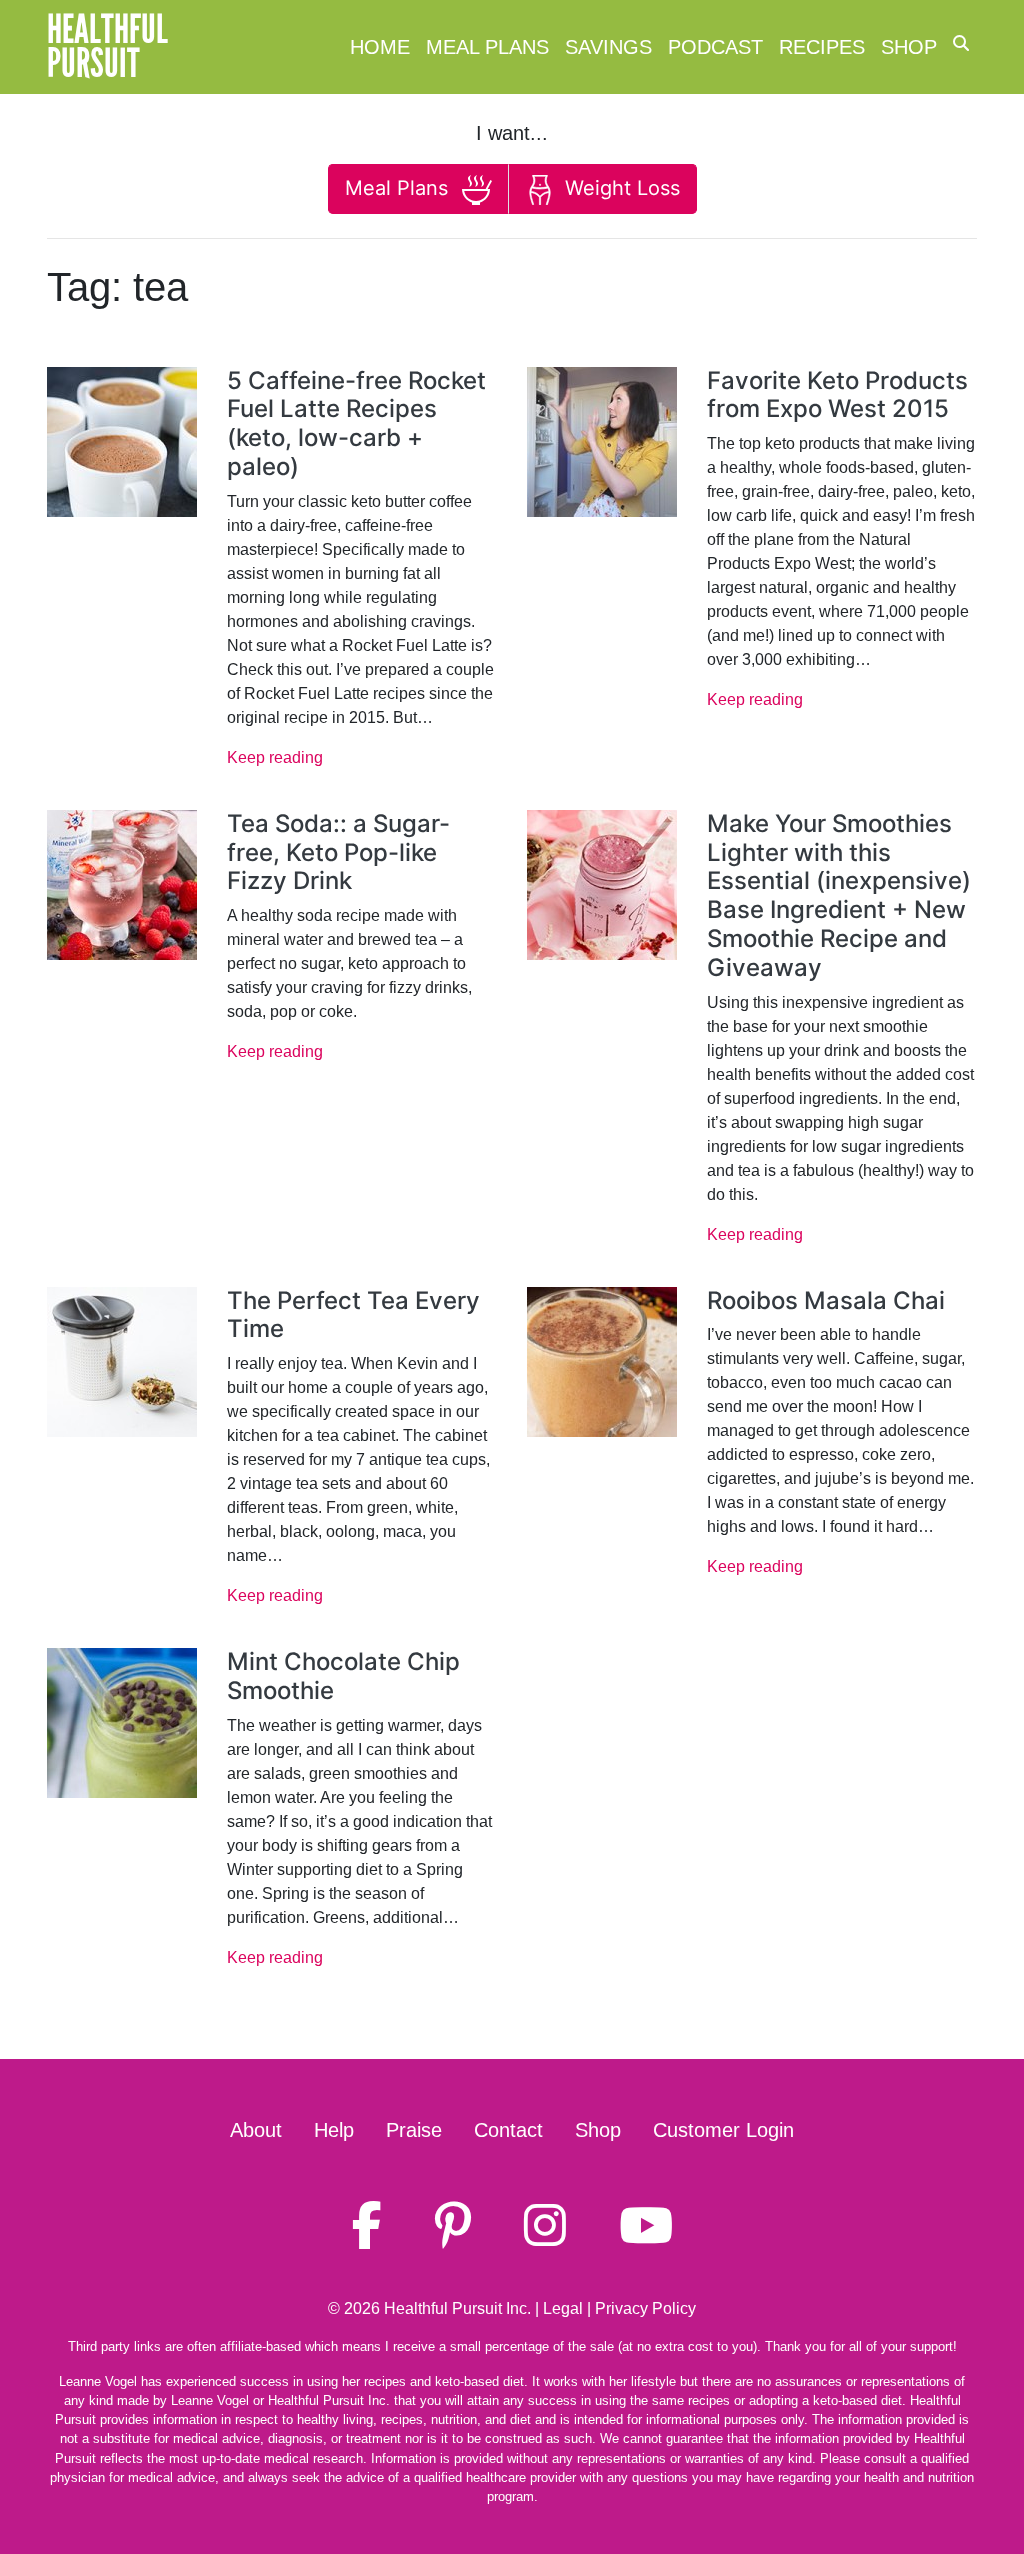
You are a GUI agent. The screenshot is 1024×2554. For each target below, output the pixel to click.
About (256, 2130)
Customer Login (723, 2130)
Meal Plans (487, 47)
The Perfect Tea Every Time (353, 1315)
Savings (608, 47)
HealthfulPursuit (107, 47)
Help (334, 2130)
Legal (563, 2308)
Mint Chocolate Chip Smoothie (343, 1676)
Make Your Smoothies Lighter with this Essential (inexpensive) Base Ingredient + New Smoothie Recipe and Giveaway (839, 895)
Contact (508, 2130)
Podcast (715, 47)
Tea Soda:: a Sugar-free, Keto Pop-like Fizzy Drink (338, 852)
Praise (414, 2130)
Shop (909, 47)
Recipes (822, 47)
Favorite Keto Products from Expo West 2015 (837, 395)
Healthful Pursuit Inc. (457, 2308)
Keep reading (275, 757)
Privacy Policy (645, 2308)
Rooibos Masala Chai (826, 1300)
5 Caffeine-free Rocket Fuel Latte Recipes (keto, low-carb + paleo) (356, 423)
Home (380, 47)
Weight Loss (619, 188)
